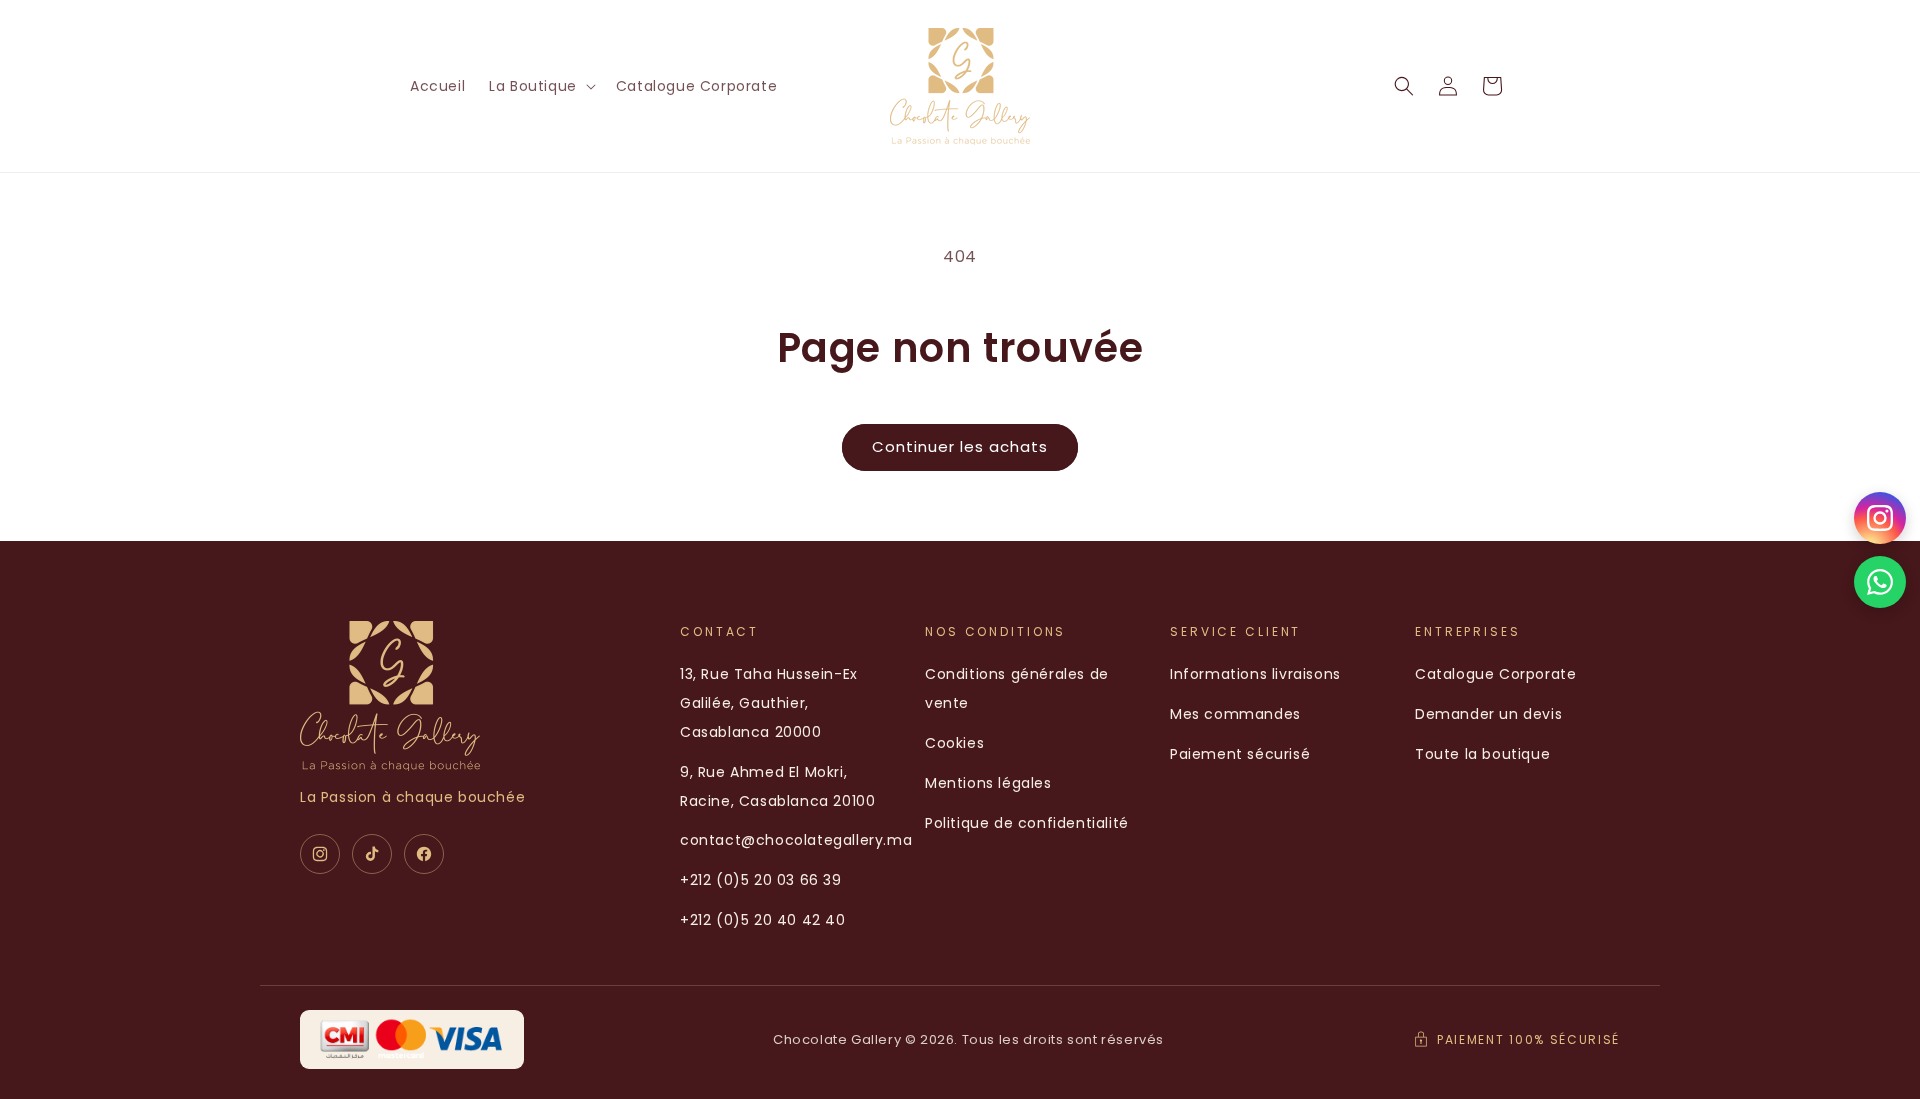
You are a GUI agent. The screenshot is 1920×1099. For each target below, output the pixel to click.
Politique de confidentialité (1027, 823)
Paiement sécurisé (1240, 754)
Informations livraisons (1255, 674)
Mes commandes (1235, 714)
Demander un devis (1488, 714)
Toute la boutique (1482, 754)
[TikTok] (372, 854)
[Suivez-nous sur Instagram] (1880, 518)
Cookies (954, 743)
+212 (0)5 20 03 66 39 (761, 880)
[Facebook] (424, 854)
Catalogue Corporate (1495, 674)
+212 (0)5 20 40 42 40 (763, 920)
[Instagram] (320, 854)
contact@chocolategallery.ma (796, 840)
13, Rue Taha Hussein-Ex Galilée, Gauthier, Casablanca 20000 (769, 703)
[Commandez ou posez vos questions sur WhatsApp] (1880, 582)
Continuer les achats (960, 446)
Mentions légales (988, 783)
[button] (540, 86)
